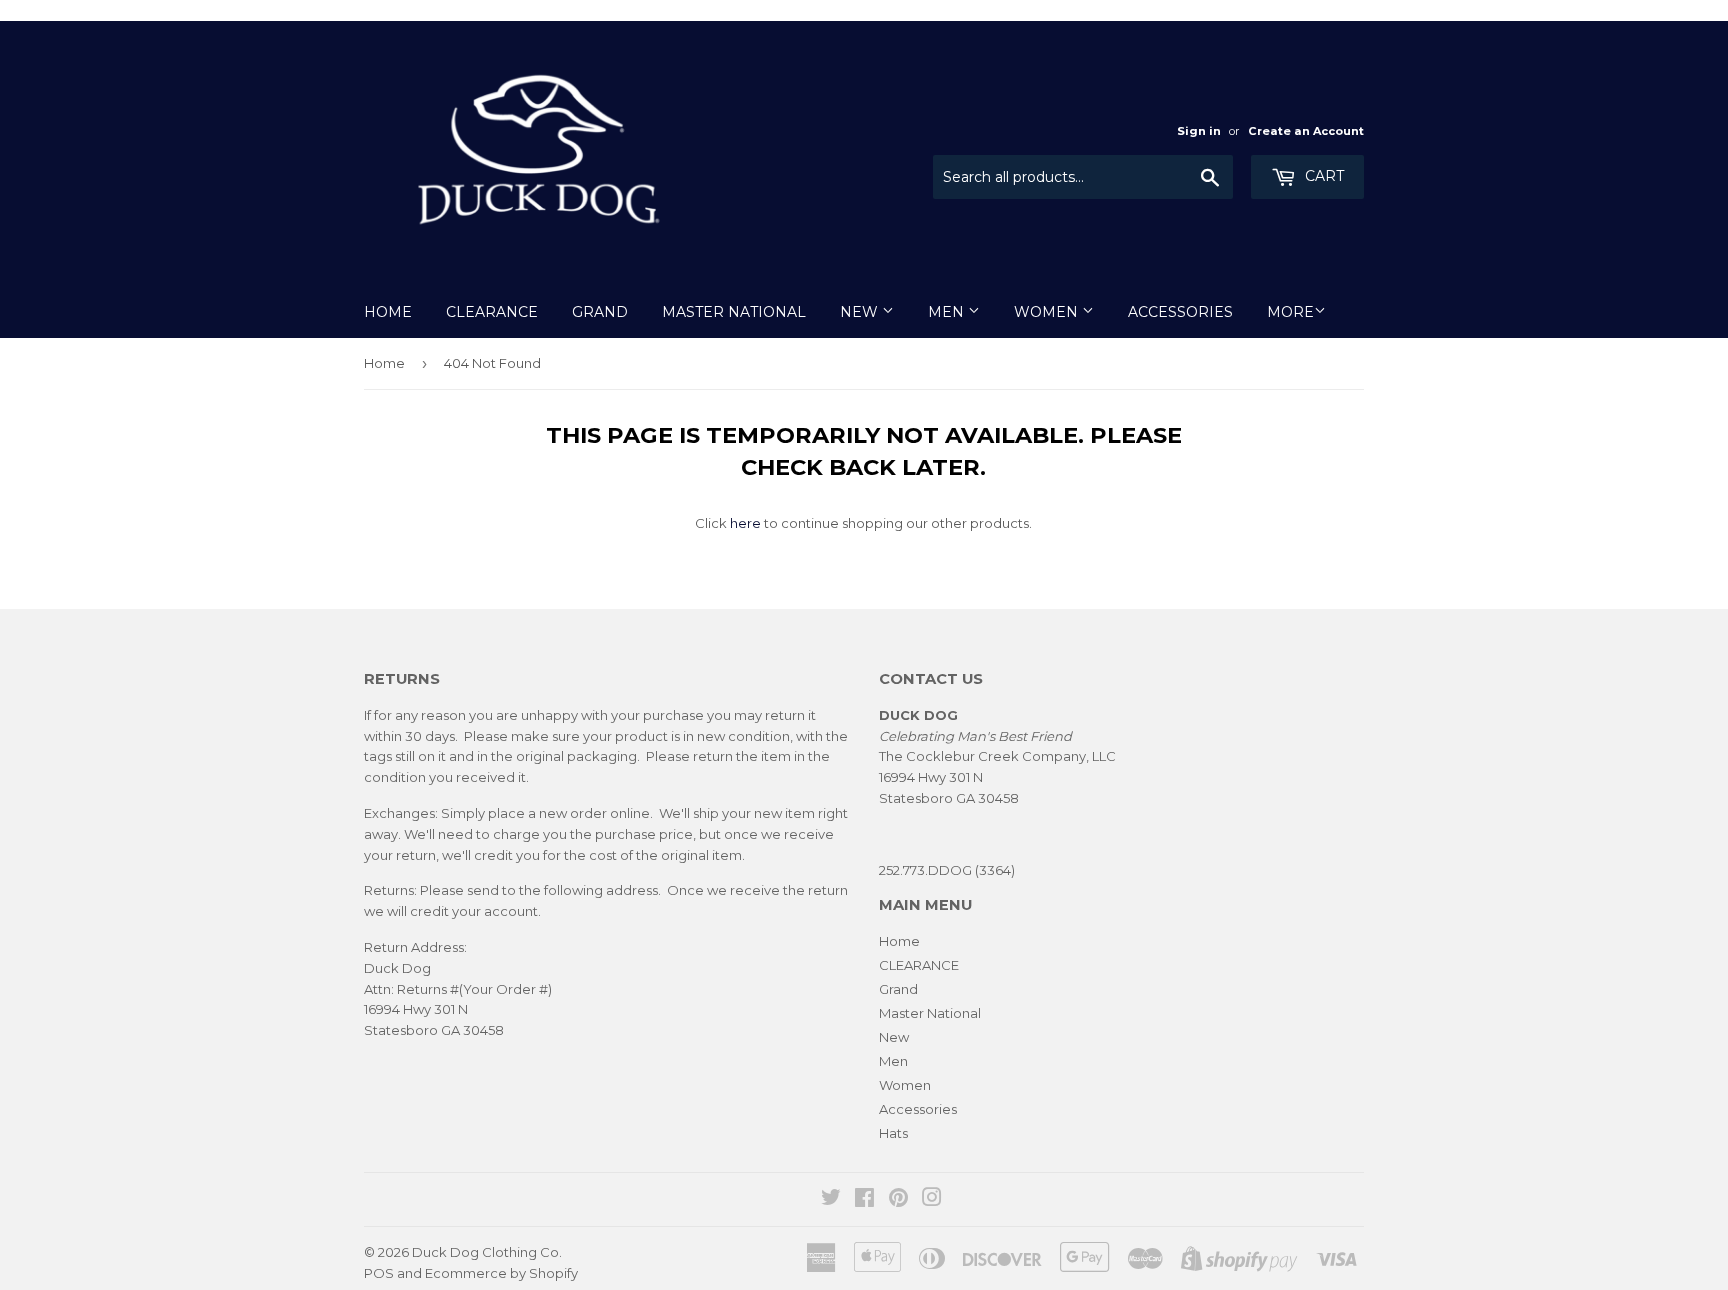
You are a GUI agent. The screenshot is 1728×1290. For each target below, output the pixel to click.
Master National (734, 312)
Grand (600, 312)
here (745, 523)
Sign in (1199, 131)
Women (1048, 312)
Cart (1322, 176)
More (1290, 312)
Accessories (1180, 312)
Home (388, 312)
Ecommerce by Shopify (501, 1273)
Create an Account (1306, 131)
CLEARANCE (492, 312)
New (861, 312)
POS (379, 1273)
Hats (893, 1133)
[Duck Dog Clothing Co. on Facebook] (864, 1200)
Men (948, 312)
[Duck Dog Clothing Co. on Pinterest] (898, 1200)
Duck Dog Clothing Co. (487, 1252)
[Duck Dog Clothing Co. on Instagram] (932, 1200)
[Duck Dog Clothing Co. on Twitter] (831, 1200)
